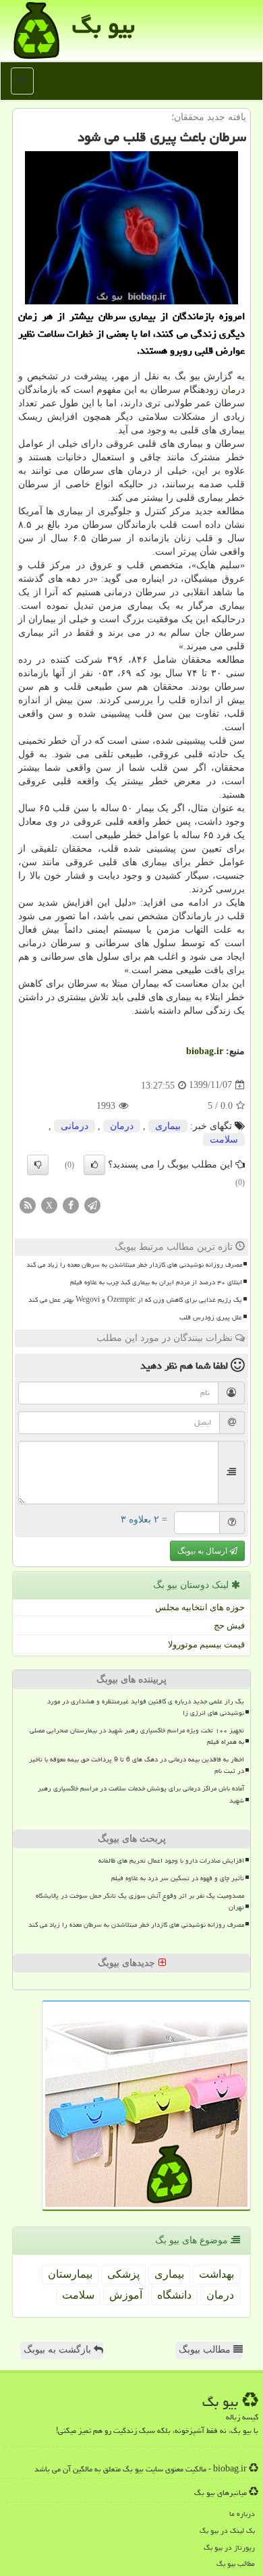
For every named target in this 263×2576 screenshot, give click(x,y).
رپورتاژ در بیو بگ (229, 2547)
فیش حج (229, 1625)
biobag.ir (205, 1051)
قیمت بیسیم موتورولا (206, 1644)
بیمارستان (70, 2274)
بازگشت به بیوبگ (59, 2350)
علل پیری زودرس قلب (211, 1317)
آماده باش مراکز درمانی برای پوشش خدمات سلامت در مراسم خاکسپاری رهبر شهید (141, 1794)
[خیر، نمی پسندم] (38, 1165)
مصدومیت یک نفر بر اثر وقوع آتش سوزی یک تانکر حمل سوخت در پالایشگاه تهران (140, 1901)
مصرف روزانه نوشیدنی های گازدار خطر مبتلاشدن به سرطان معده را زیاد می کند (134, 1265)
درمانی (75, 1126)
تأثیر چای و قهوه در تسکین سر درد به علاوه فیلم (178, 1878)
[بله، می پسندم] (94, 1165)
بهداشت (216, 2274)
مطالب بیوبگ (206, 2350)
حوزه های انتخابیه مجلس (200, 1607)
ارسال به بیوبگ (203, 1551)
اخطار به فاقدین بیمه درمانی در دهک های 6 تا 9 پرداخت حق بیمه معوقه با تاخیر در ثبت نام (137, 1765)
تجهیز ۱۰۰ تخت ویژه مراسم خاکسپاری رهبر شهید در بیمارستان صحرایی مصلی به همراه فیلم (137, 1736)
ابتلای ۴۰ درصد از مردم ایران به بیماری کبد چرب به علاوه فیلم (156, 1282)
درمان (233, 390)
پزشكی (123, 2274)
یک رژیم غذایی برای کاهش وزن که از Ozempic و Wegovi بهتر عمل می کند (135, 1300)
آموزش (126, 2295)
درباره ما (242, 2514)
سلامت (224, 1140)
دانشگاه (174, 2295)
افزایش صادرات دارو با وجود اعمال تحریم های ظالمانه (171, 1861)
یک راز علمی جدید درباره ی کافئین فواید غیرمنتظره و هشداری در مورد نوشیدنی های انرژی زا (146, 1707)
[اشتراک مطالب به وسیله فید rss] (28, 1204)
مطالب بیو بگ (236, 2564)
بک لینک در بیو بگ (227, 2530)
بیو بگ (104, 25)
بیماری (168, 1126)
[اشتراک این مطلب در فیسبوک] (71, 1204)
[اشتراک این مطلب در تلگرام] (92, 1204)
